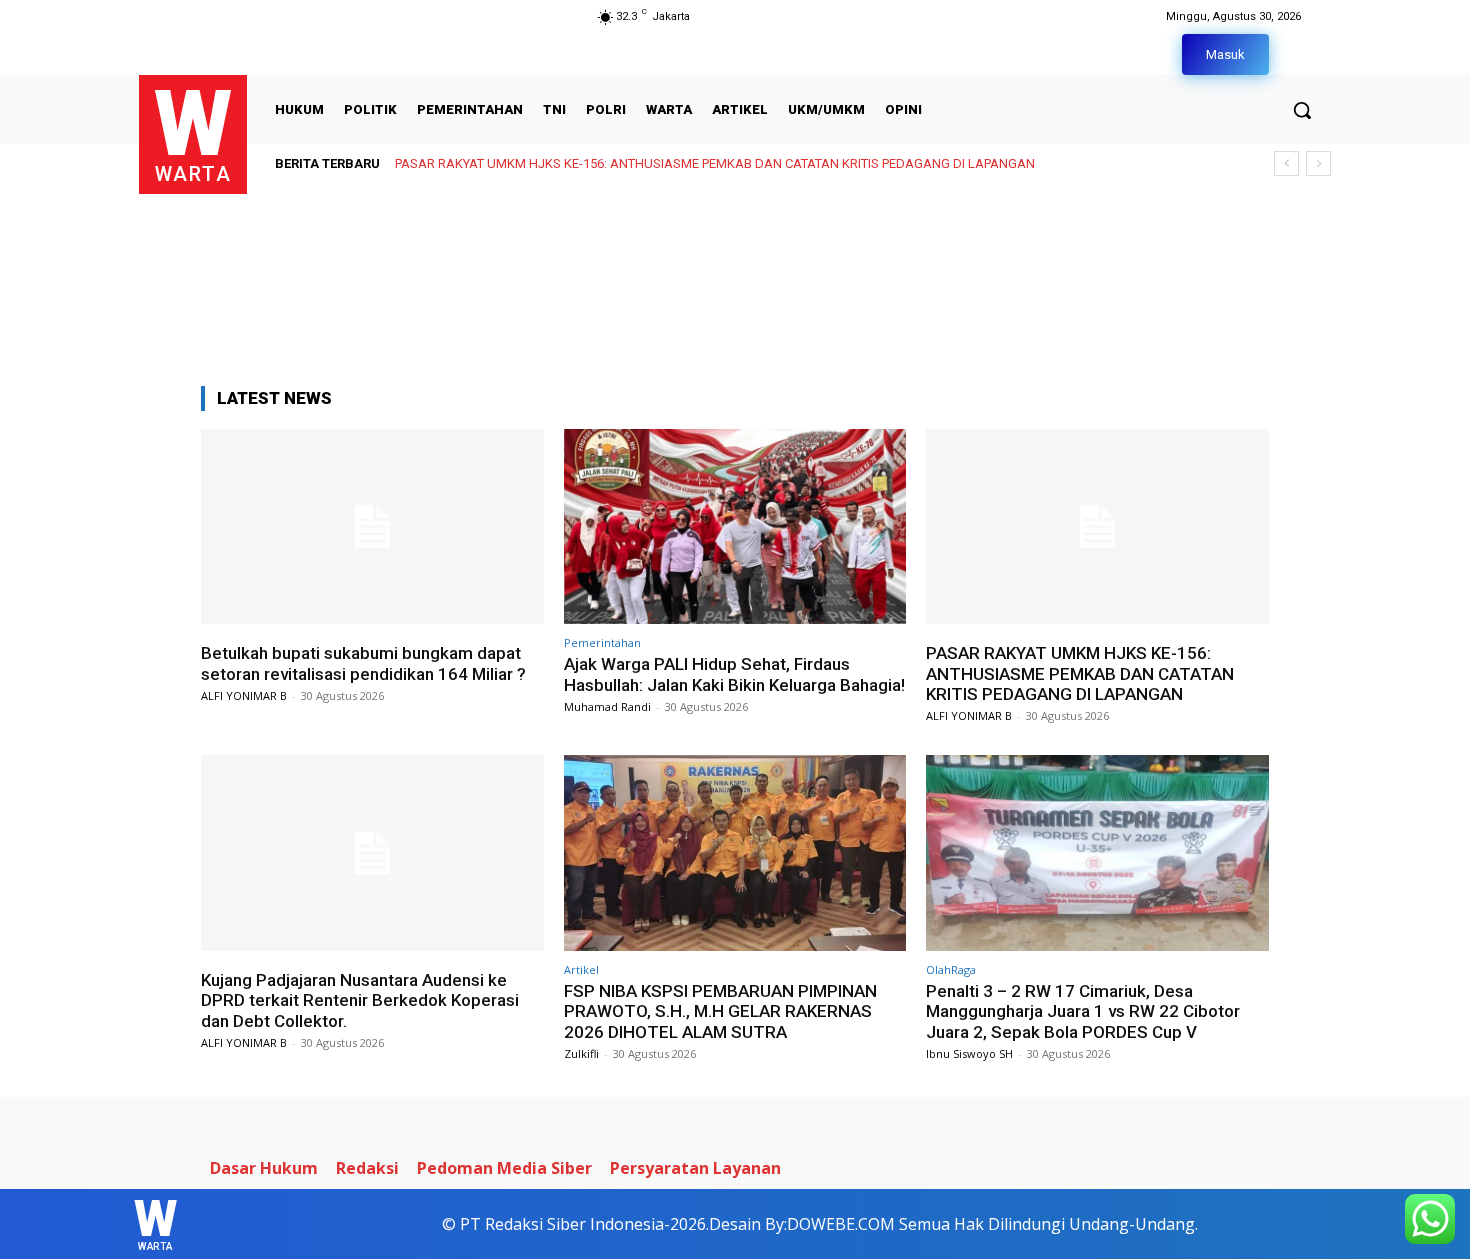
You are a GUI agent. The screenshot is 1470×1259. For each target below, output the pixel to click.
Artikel (581, 969)
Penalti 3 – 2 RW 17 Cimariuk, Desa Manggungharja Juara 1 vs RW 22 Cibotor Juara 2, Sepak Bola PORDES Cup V (1083, 1011)
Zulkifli (581, 1053)
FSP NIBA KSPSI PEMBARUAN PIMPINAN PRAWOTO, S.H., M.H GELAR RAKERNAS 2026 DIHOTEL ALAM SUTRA (720, 1011)
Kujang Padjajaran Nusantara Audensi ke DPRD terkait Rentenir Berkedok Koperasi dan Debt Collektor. (360, 1000)
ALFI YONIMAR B (244, 695)
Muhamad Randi (607, 706)
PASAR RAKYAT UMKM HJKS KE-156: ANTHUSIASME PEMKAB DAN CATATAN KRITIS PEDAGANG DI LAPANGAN (715, 163)
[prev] (1286, 163)
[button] (1302, 110)
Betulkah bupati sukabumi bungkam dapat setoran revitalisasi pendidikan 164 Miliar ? (363, 663)
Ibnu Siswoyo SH (969, 1053)
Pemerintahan (602, 642)
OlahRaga (951, 969)
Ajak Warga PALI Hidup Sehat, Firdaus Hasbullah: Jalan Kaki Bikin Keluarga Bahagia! (734, 674)
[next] (1318, 163)
